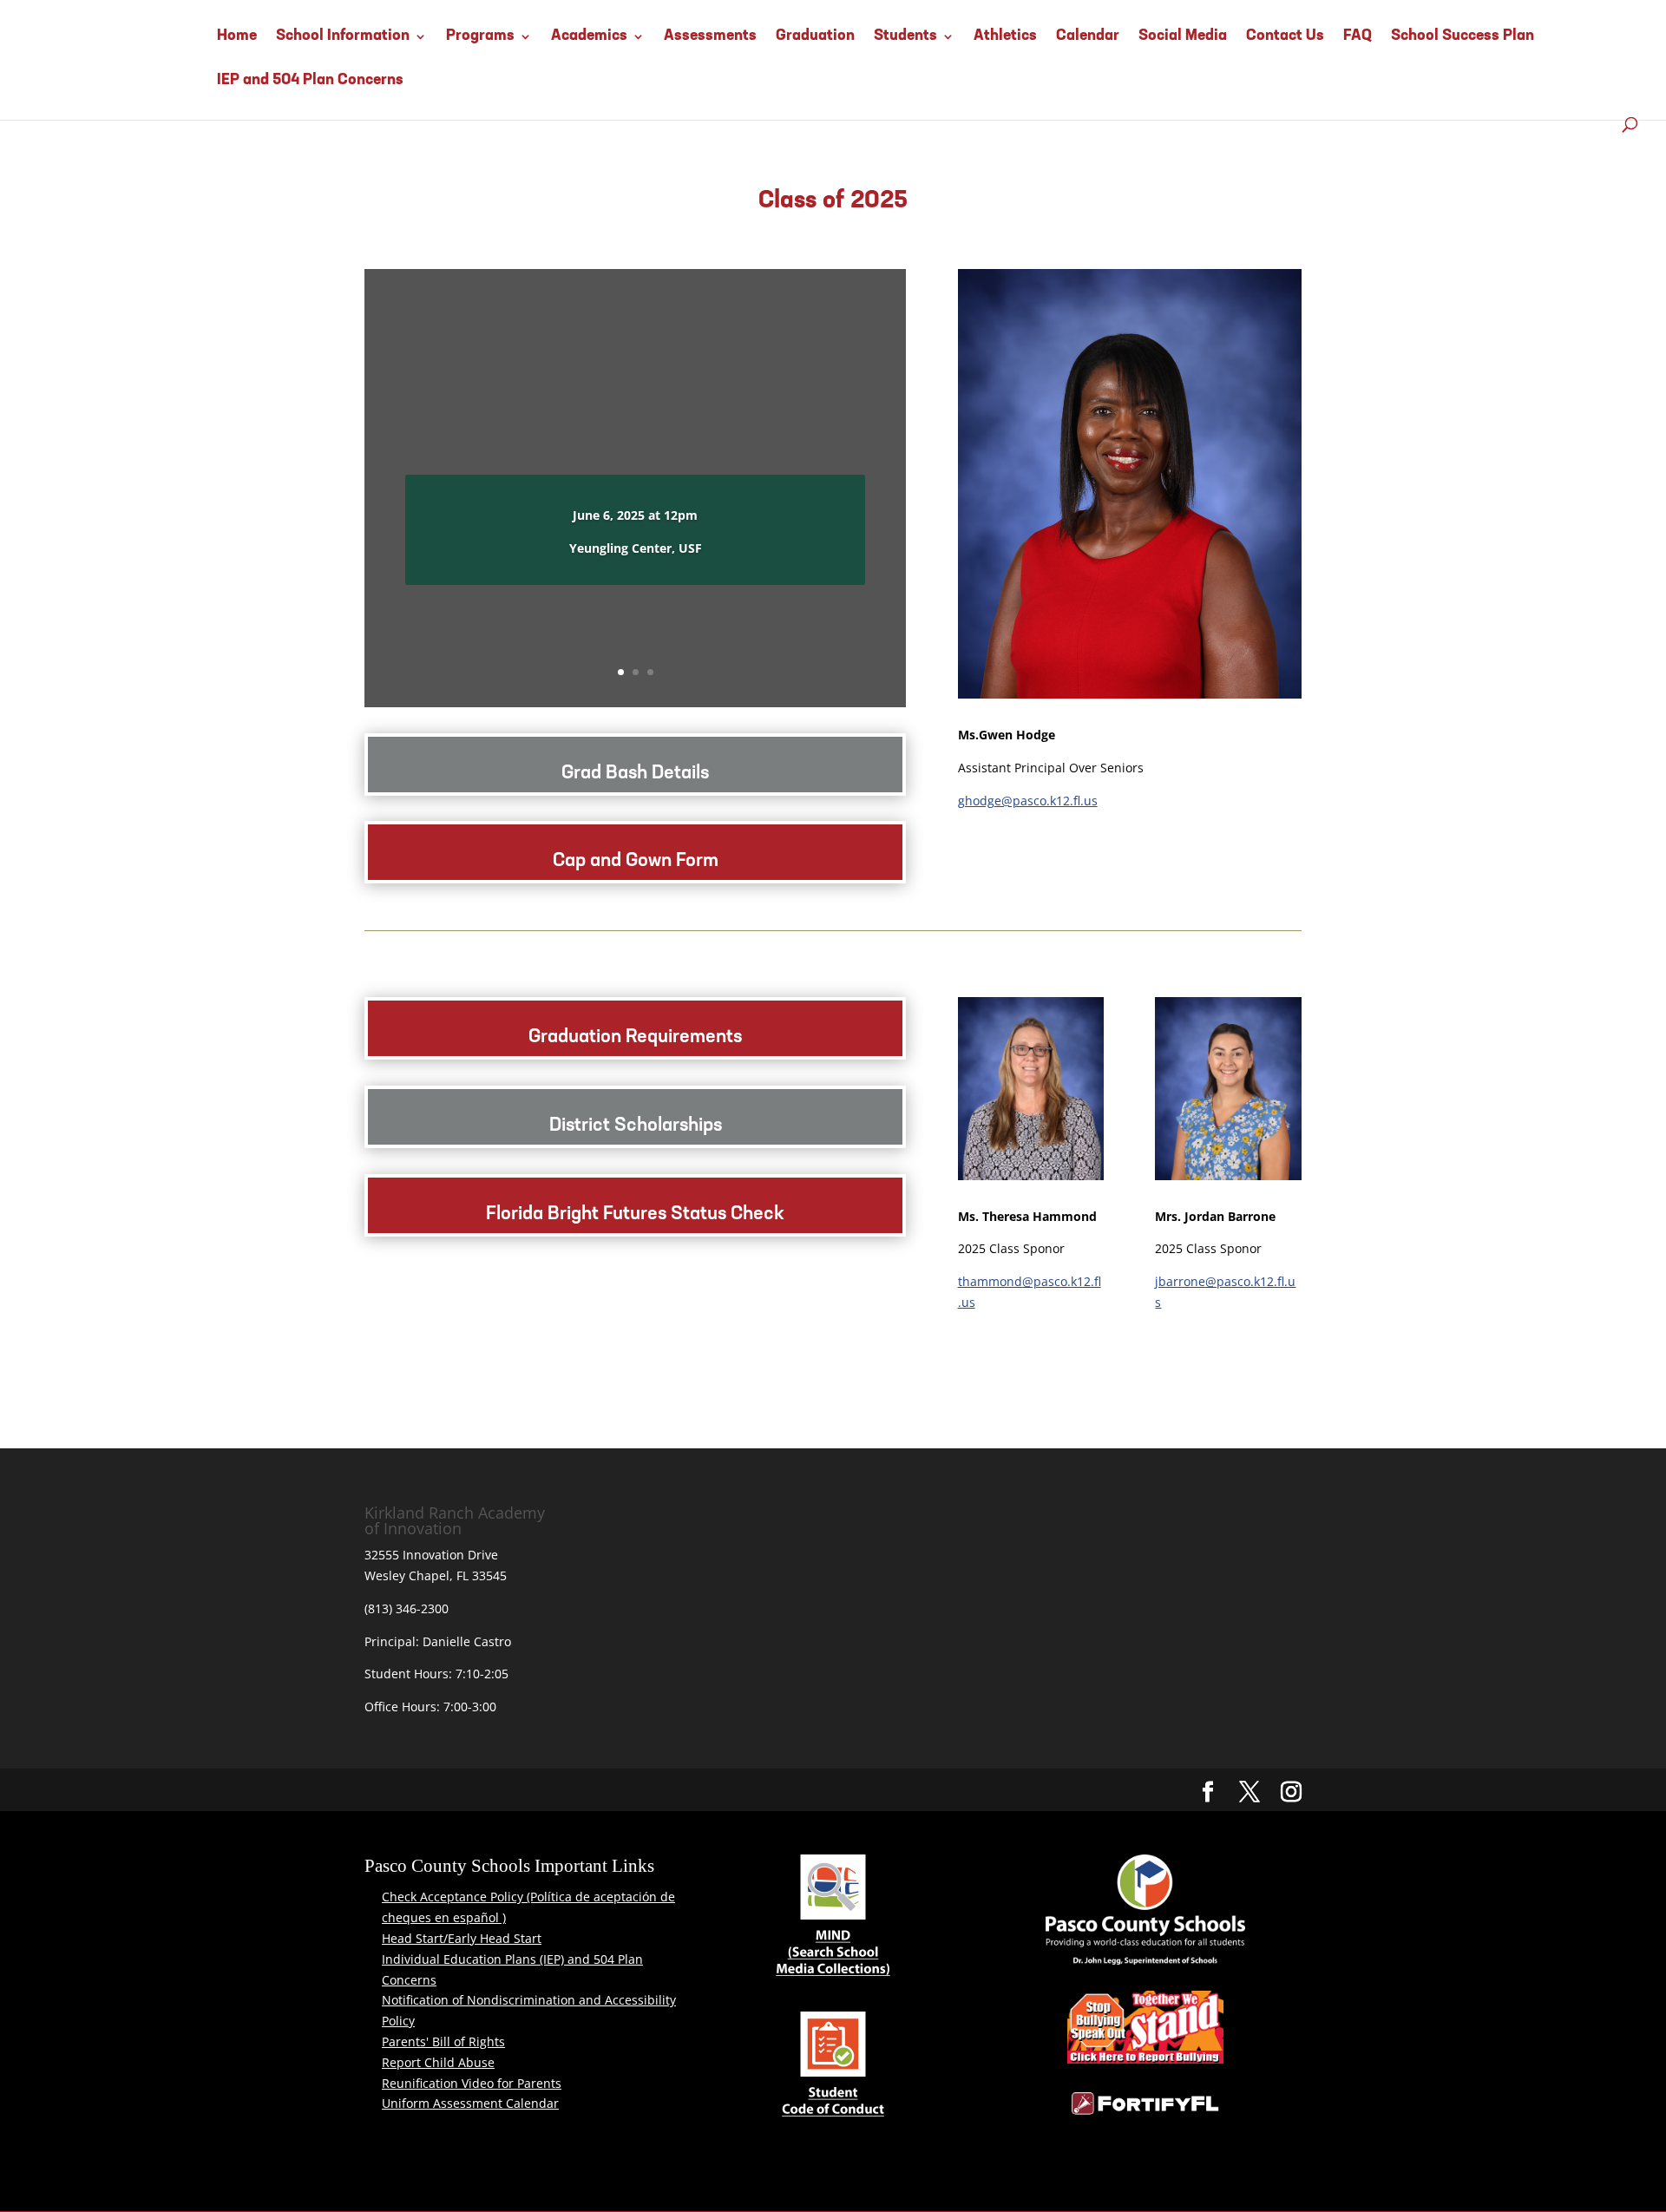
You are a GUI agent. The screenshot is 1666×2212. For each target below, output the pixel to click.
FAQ (1358, 36)
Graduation (815, 36)
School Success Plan (1463, 36)
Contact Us (1285, 36)
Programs (480, 36)
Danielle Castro (467, 1641)
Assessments (710, 36)
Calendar (1088, 36)
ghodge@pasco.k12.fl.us (1028, 801)
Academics (589, 36)
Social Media (1183, 36)
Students (905, 36)
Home (237, 36)
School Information (343, 36)
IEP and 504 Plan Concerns (310, 81)
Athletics (1005, 36)
